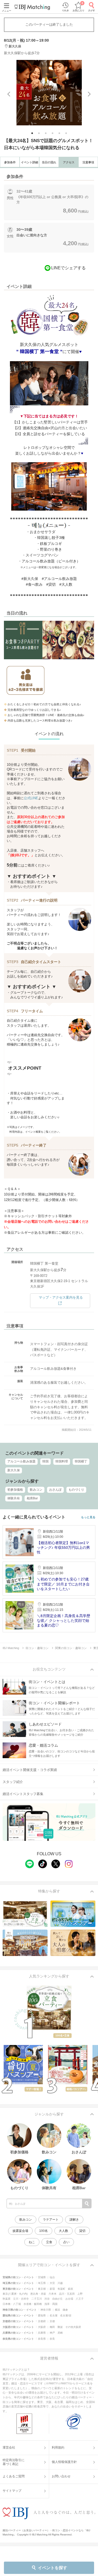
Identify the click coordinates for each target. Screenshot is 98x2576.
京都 (52, 2321)
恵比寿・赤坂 (38, 2294)
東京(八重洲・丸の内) (15, 2294)
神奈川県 (46, 2310)
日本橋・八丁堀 (12, 2304)
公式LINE (31, 798)
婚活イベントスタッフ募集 (23, 1794)
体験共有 (14, 1498)
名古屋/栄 (66, 2315)
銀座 (71, 2289)
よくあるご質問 (14, 2476)
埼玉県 (42, 2283)
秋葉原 (7, 2299)
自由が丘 (57, 2299)
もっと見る (88, 1517)
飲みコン (36, 1490)
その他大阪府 (73, 2327)
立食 (49, 2242)
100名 (44, 2231)
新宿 (52, 2289)
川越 (60, 2283)
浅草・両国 (51, 2304)
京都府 (42, 2321)
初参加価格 (15, 1490)
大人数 (64, 2231)
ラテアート (51, 2220)
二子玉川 (37, 2299)
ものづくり (76, 1490)
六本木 (53, 2294)
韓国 (45, 1461)
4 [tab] (53, 134)
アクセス (69, 162)
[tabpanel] (49, 93)
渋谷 (47, 2299)
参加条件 (10, 162)
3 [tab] (46, 134)
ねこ (32, 2242)
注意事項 (88, 162)
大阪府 (42, 2327)
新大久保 (14, 1470)
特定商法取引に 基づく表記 (14, 2462)
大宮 (52, 2283)
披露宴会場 (20, 2231)
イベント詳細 (30, 162)
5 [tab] (60, 134)
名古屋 (54, 2315)
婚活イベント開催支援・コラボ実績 (30, 1770)
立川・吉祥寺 (21, 2299)
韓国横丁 (81, 1461)
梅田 (52, 2327)
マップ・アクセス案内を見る (61, 1297)
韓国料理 (62, 1461)
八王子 (80, 2299)
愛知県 (42, 2315)
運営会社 (9, 2448)
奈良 (52, 2339)
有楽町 (61, 2289)
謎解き (74, 2220)
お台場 (69, 2299)
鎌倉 (65, 2310)
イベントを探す (53, 2568)
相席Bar (32, 1498)
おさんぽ (55, 1490)
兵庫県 (42, 2333)
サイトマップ (12, 2491)
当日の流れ (49, 162)
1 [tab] (33, 134)
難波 (60, 2327)
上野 (80, 2294)
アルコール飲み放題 (21, 1461)
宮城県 (42, 2277)
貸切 (82, 2231)
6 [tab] (67, 134)
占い (66, 2242)
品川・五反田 (67, 2294)
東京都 (42, 2289)
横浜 (57, 2310)
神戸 (52, 2333)
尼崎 (60, 2333)
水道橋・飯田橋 (33, 2304)
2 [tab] (39, 134)
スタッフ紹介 (13, 1782)
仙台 (52, 2277)
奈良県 (42, 2339)
